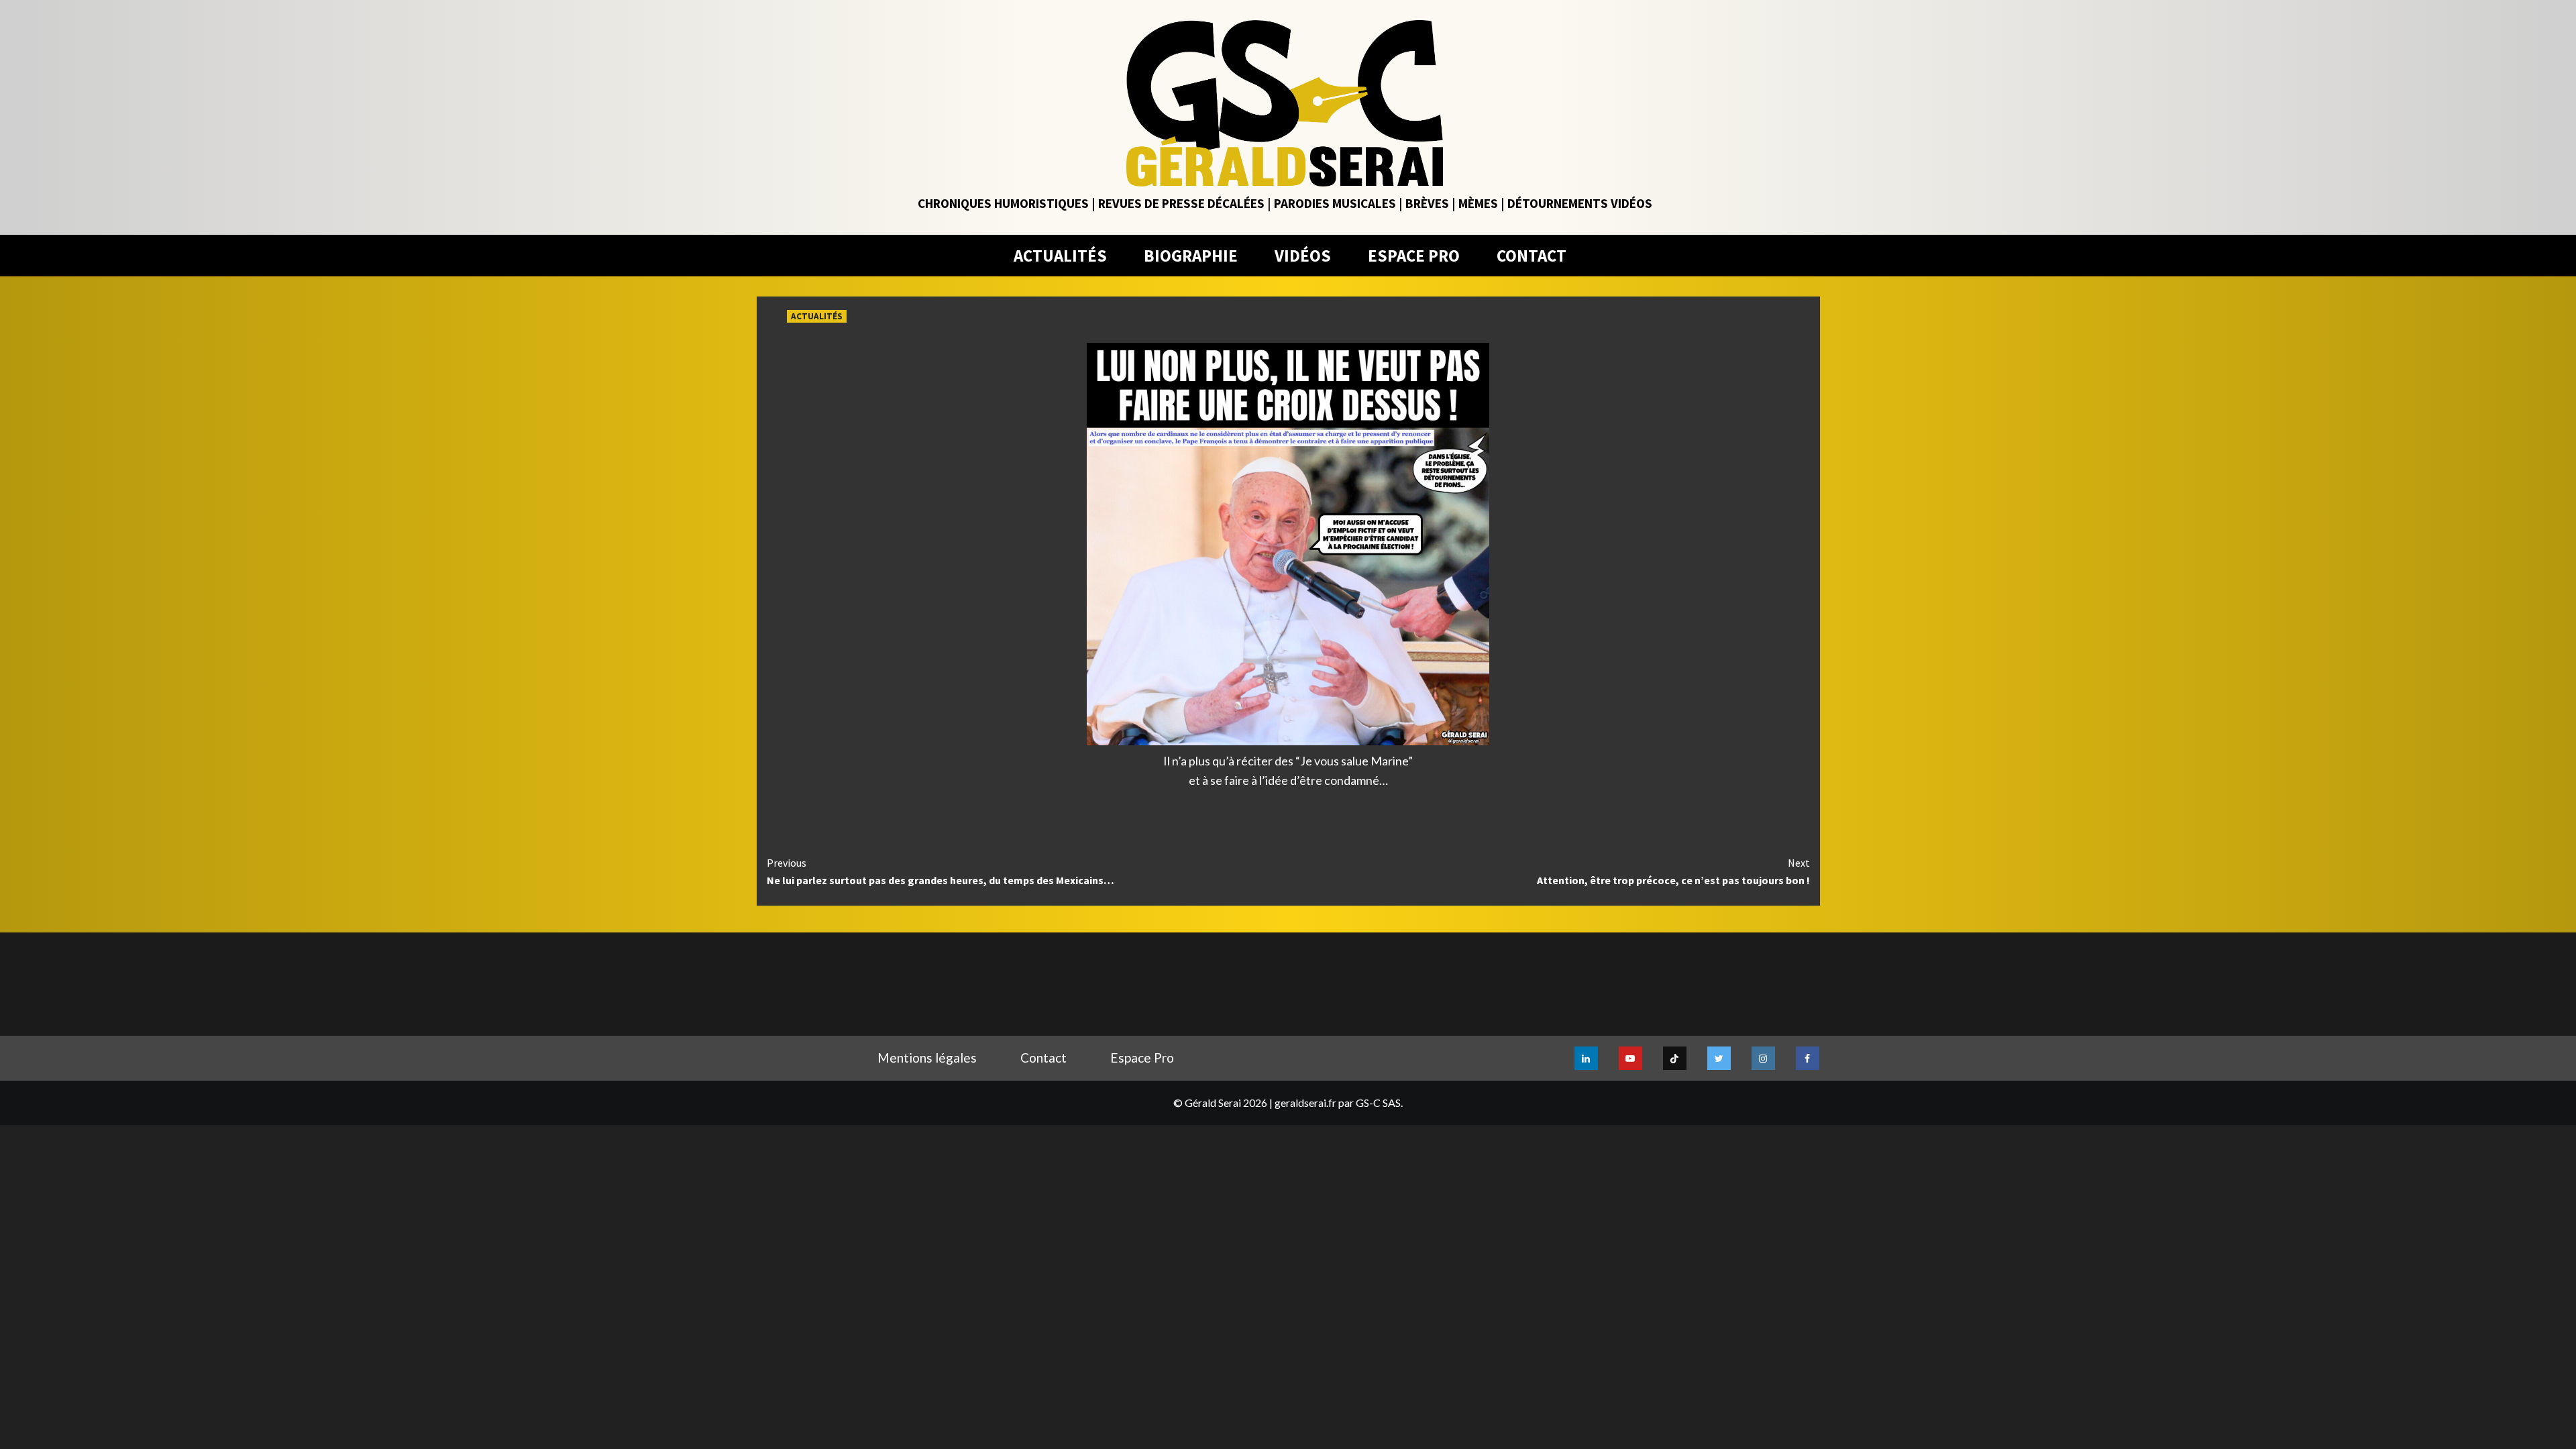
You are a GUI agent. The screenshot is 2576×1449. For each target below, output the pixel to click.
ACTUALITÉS (1060, 256)
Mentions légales (927, 1058)
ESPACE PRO (1414, 256)
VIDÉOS (1303, 256)
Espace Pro (1142, 1058)
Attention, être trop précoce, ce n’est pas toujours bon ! (1673, 871)
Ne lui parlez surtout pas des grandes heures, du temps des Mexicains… (941, 871)
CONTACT (1532, 256)
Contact (1043, 1058)
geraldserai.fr (1305, 1103)
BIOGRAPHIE (1191, 256)
